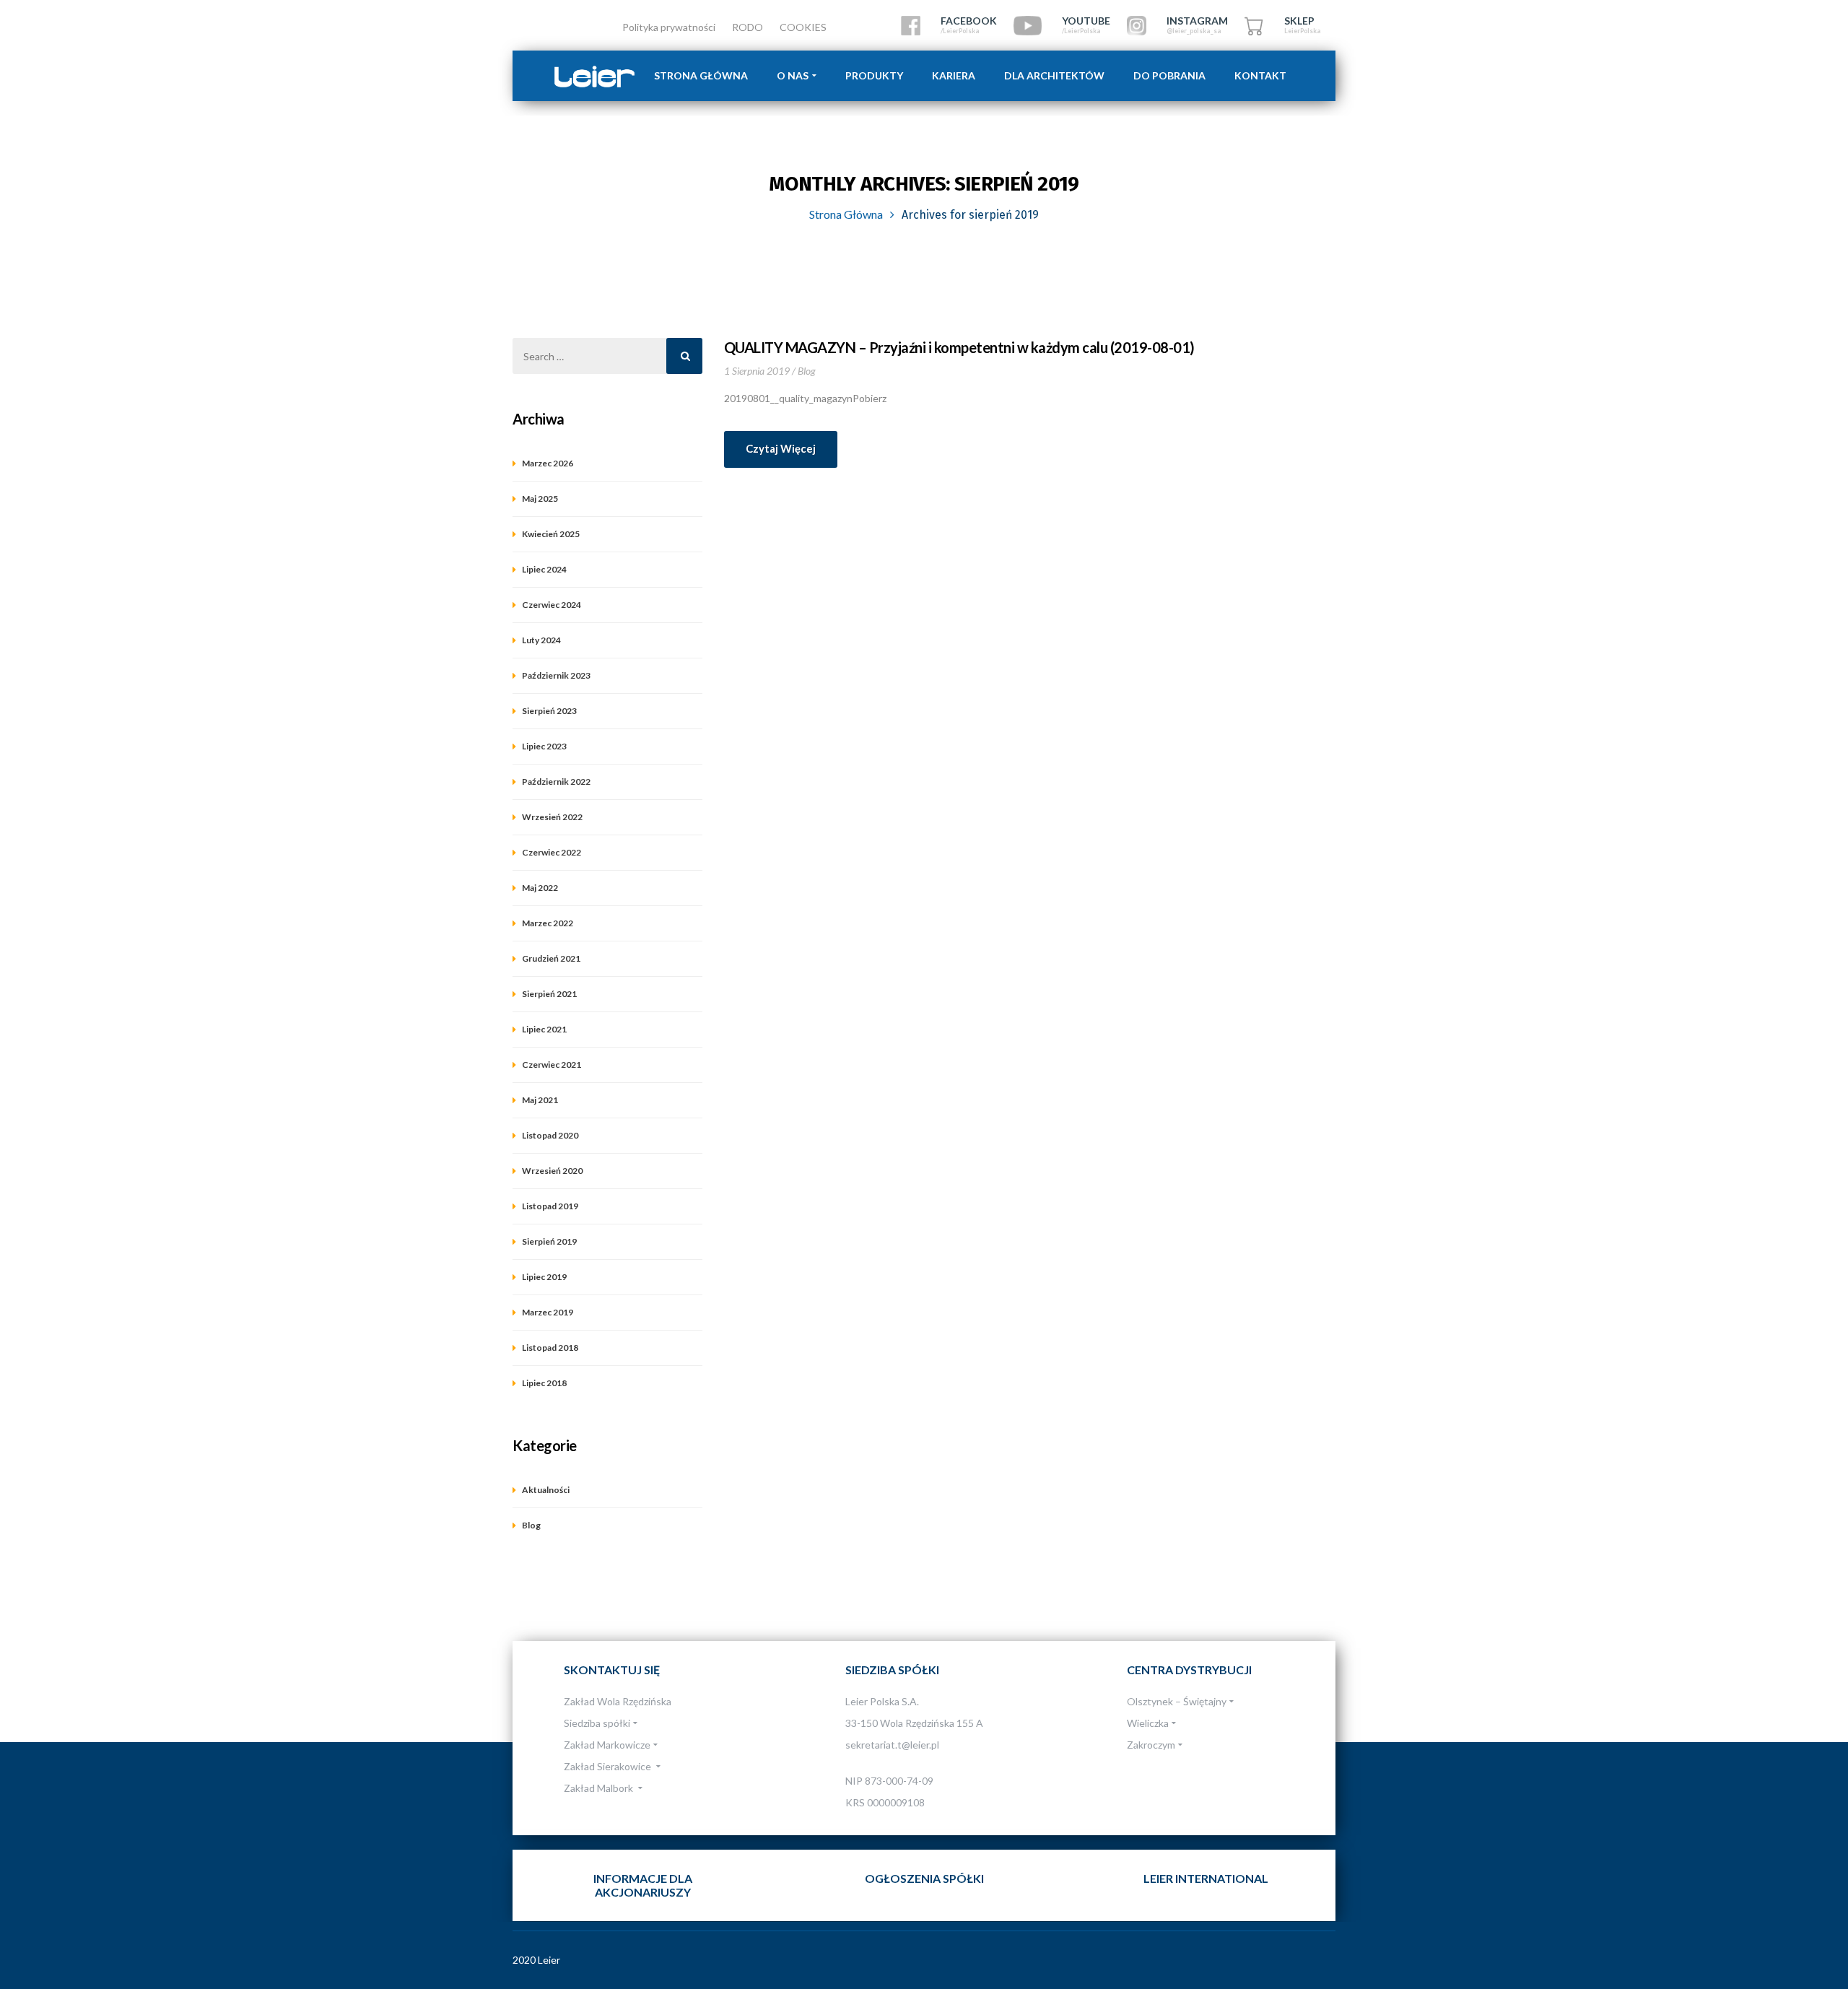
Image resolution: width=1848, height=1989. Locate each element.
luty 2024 (541, 640)
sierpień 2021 (549, 994)
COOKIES (803, 27)
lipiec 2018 (544, 1383)
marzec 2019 (548, 1312)
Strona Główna (846, 214)
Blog (807, 371)
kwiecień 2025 (551, 534)
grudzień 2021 (551, 958)
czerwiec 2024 (552, 605)
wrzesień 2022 (552, 817)
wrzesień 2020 (552, 1171)
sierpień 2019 (549, 1241)
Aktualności (546, 1490)
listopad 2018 (550, 1348)
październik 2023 (556, 675)
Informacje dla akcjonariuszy (643, 1885)
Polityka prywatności (669, 27)
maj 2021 (540, 1100)
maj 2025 (540, 499)
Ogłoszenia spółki (924, 1878)
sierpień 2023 (549, 711)
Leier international (1206, 1878)
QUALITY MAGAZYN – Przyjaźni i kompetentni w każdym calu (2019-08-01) (959, 347)
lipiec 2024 (544, 569)
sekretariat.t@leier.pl (892, 1745)
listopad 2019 (550, 1206)
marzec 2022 (548, 923)
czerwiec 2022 (552, 852)
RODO (748, 27)
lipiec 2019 (544, 1277)
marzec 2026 (548, 463)
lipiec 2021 (544, 1029)
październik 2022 (556, 782)
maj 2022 (540, 888)
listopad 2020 (550, 1135)
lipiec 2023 (544, 746)
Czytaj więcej (781, 448)
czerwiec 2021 (552, 1065)
